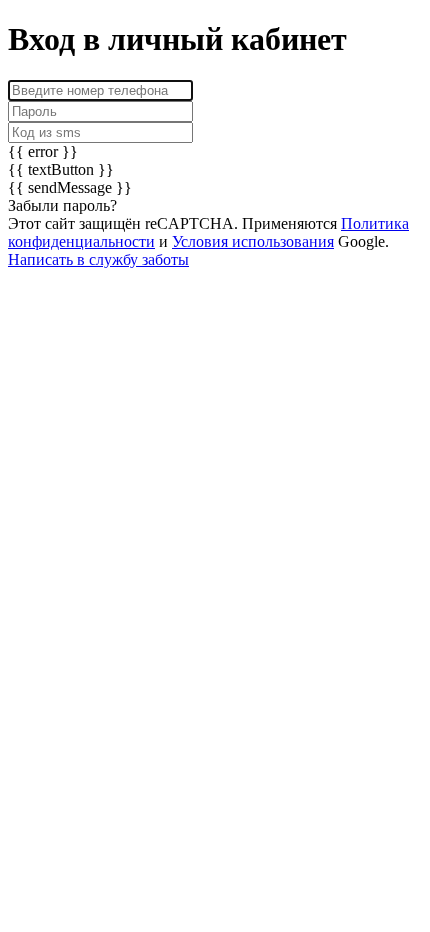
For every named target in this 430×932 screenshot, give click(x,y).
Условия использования (253, 241)
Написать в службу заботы (98, 259)
